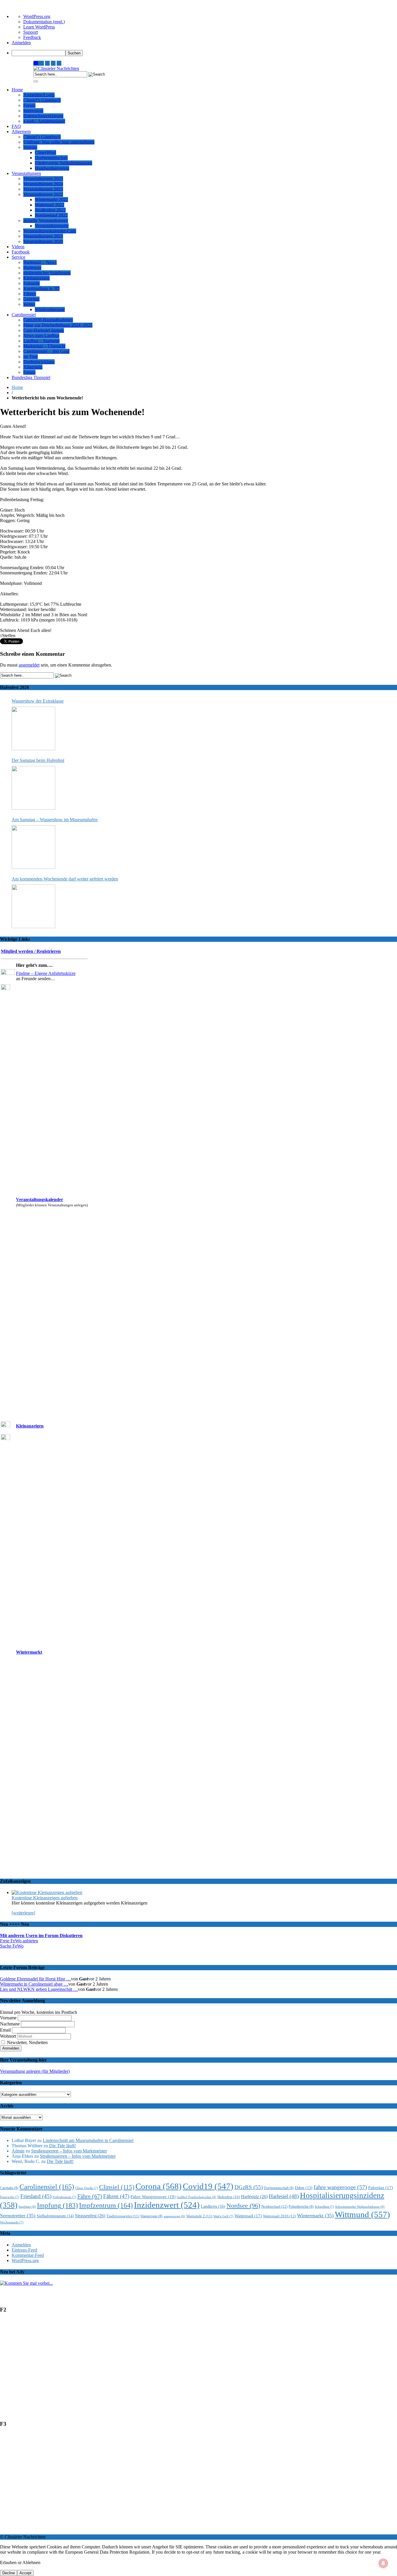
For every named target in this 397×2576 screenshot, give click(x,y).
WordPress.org (25, 2260)
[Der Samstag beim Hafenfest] (33, 788)
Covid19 (208, 2186)
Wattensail (248, 2216)
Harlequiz (32, 268)
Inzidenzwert (167, 2205)
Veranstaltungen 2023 (43, 189)
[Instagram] (42, 63)
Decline (9, 2573)
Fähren (30, 294)
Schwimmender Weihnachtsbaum (360, 2207)
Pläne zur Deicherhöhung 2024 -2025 (58, 325)
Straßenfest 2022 (50, 210)
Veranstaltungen (26, 173)
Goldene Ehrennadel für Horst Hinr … (35, 1979)
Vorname (8, 2018)
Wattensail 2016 (279, 2216)
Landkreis (213, 2206)
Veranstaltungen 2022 (43, 194)
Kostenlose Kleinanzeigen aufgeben (45, 1898)
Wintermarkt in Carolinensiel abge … (34, 1984)
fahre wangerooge (340, 2187)
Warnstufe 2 (199, 2216)
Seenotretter (18, 2216)
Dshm (304, 2188)
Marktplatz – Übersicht (44, 346)
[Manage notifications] (383, 2563)
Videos (18, 247)
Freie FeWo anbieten (19, 1941)
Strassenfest (90, 2216)
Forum (29, 105)
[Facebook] (59, 63)
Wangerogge (151, 2216)
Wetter (29, 304)
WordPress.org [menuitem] (37, 16)
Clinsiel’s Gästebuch (42, 100)
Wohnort (8, 2036)
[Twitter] (53, 63)
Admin (18, 2151)
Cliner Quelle (87, 2188)
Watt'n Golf (223, 2216)
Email (5, 2030)
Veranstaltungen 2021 (43, 236)
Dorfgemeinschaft (51, 158)
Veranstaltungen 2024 (43, 184)
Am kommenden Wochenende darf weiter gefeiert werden (65, 879)
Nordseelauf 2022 (51, 215)
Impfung (57, 2205)
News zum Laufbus (41, 336)
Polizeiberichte (301, 2207)
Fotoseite (32, 283)
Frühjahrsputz (64, 2197)
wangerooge (174, 2216)
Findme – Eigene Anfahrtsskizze (46, 973)
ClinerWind (45, 152)
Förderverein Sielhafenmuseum (64, 163)
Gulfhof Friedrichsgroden (196, 2197)
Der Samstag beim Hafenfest (38, 760)
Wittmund (362, 2214)
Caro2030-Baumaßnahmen (48, 320)
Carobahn (9, 2188)
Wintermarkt (29, 1652)
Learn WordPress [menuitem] (39, 27)
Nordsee (243, 2206)
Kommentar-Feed (28, 2255)
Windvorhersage (50, 309)
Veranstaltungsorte (52, 226)
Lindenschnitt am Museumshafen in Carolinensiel (88, 2140)
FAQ (16, 126)
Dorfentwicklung (39, 362)
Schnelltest (324, 2207)
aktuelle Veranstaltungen (46, 220)
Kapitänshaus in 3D (41, 288)
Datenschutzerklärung (43, 116)
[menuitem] (204, 53)
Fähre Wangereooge (153, 2197)
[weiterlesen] (23, 1913)
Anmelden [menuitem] (21, 43)
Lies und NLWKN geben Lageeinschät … (39, 1989)
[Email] (36, 63)
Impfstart (27, 2207)
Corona (159, 2186)
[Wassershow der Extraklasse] (33, 728)
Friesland (36, 2196)
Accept (25, 2573)
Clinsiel (117, 2187)
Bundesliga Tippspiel (31, 377)
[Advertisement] (174, 2370)
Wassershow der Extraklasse (38, 701)
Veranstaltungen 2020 (43, 241)
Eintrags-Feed (24, 2250)
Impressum (33, 111)
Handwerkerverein (52, 168)
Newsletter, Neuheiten (27, 2042)
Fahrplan (381, 2188)
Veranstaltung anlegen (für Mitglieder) (35, 2071)
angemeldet (29, 665)
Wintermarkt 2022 (51, 200)
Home (17, 90)
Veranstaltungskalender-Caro (50, 231)
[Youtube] (47, 63)
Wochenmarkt (12, 2222)
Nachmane (10, 2024)
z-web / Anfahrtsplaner (44, 121)
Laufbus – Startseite (41, 341)
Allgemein (21, 132)
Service (18, 257)
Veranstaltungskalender (40, 1199)
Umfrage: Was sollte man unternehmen (59, 142)
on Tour (31, 357)
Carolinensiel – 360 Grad (46, 351)
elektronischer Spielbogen (47, 273)
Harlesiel (284, 2196)
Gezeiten (31, 299)
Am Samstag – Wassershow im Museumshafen (55, 820)
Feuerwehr (10, 2197)
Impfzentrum (106, 2205)
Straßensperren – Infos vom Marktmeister (69, 2151)
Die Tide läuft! (62, 2146)
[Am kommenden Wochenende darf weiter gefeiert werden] (33, 906)
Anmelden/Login (39, 95)
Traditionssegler (123, 2216)
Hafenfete (229, 2197)
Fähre (90, 2196)
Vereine (30, 147)
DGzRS (249, 2187)
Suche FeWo (12, 1946)
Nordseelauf (274, 2206)
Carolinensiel (24, 315)
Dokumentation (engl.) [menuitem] (44, 22)
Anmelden (21, 2245)
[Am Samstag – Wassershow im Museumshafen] (33, 847)
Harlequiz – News (40, 262)
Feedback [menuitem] (32, 37)
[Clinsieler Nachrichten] (56, 68)
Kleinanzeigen (36, 278)
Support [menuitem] (31, 32)
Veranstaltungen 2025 (43, 179)
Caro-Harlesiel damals (44, 330)
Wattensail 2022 (50, 205)
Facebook (21, 252)
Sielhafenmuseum (55, 2216)
